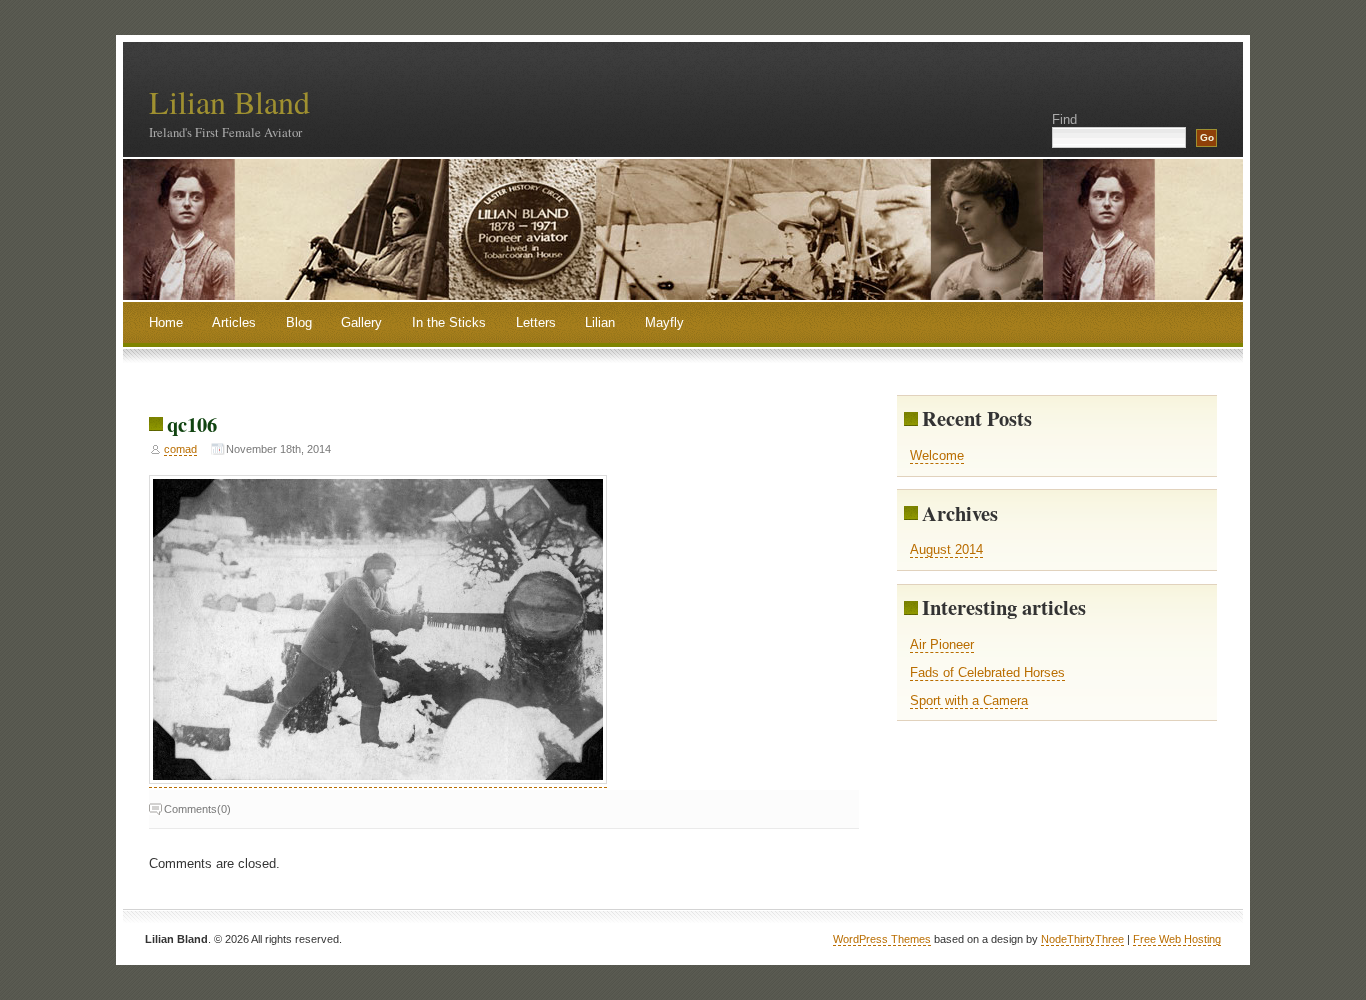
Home (166, 322)
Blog (299, 322)
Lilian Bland (229, 101)
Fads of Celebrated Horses (987, 672)
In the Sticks (449, 322)
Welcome (937, 455)
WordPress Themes (882, 939)
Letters (536, 322)
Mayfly (664, 322)
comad (180, 449)
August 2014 (946, 549)
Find (1064, 119)
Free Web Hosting (1177, 939)
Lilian (600, 322)
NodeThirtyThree (1082, 939)
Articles (234, 322)
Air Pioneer (942, 644)
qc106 (192, 424)
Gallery (361, 322)
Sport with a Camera (969, 700)
